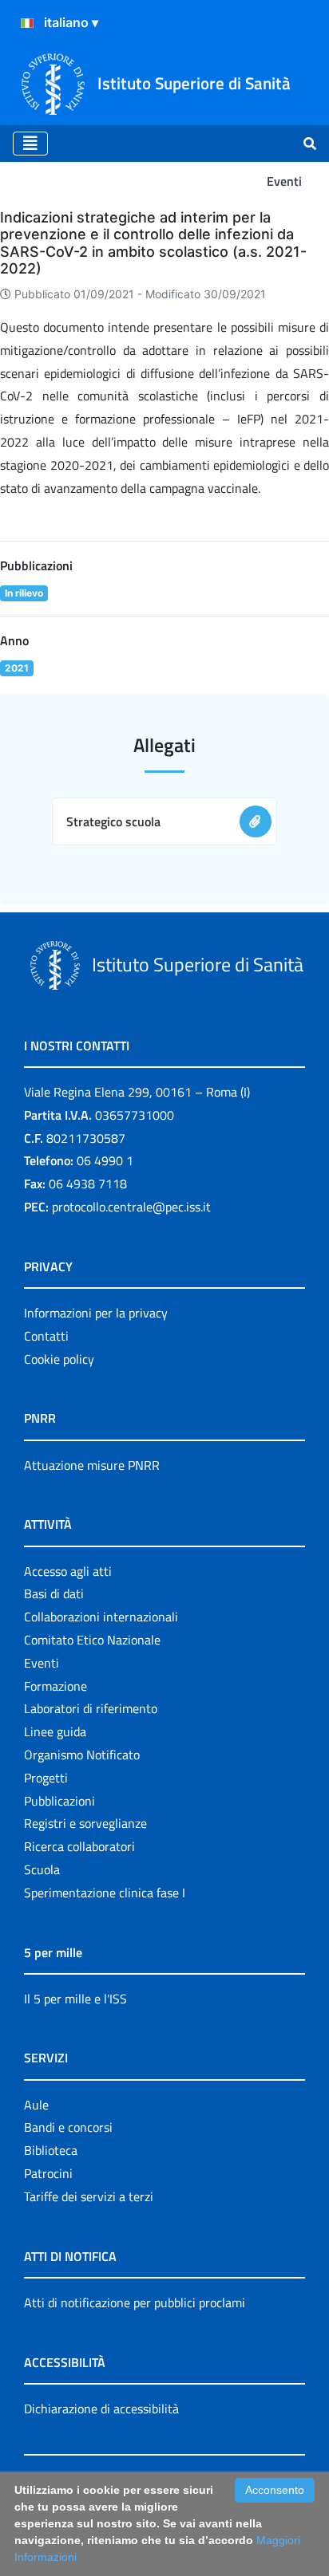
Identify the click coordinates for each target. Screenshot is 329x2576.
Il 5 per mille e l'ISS (75, 1999)
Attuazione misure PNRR (92, 1465)
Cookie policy (59, 1359)
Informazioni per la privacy (96, 1313)
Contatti (46, 1336)
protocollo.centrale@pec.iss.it (131, 1207)
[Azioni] (27, 23)
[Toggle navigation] (30, 144)
